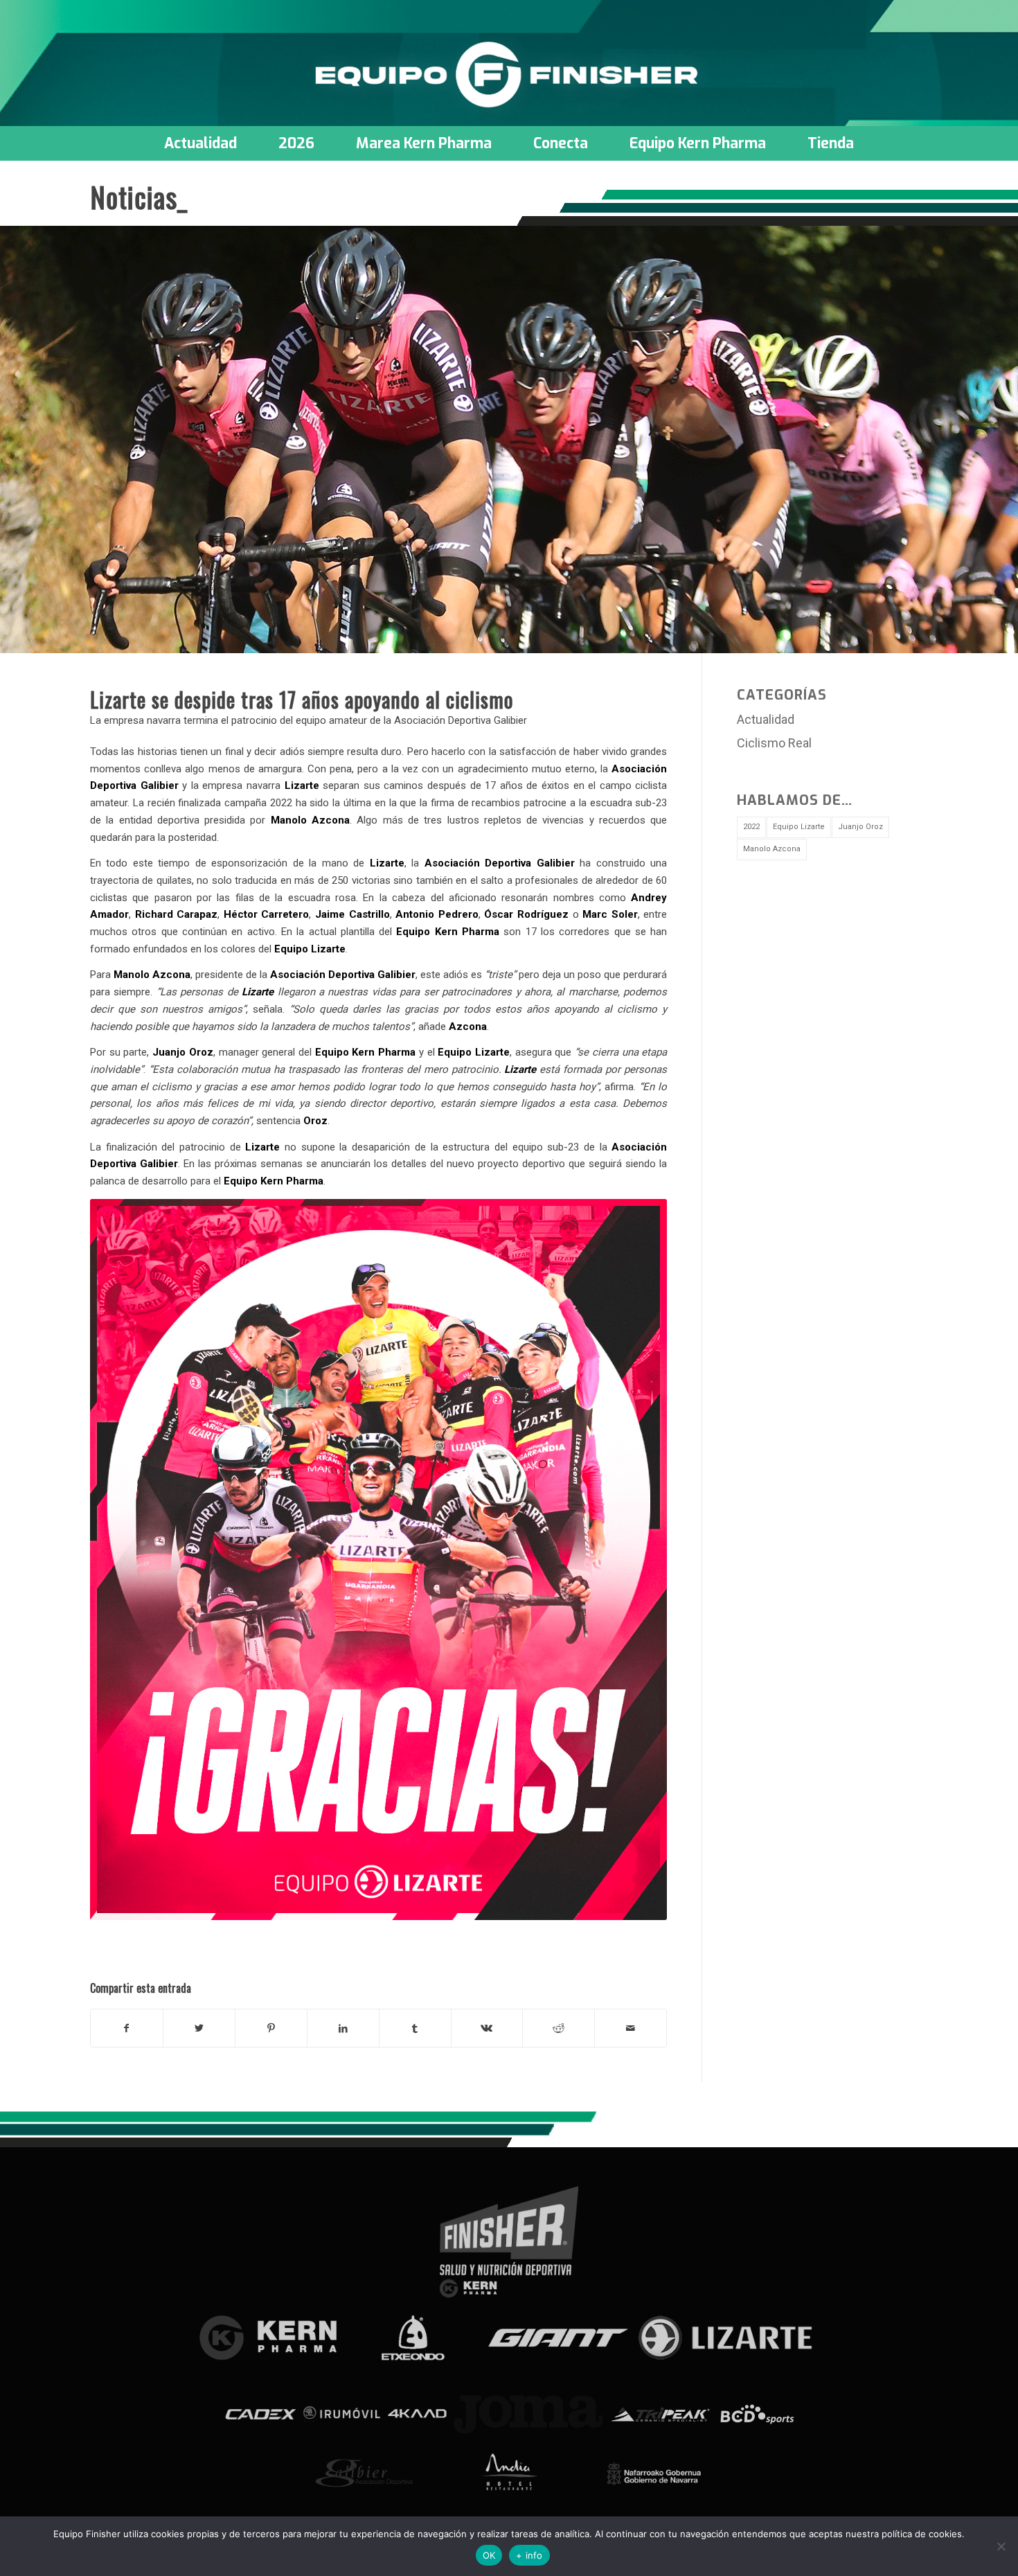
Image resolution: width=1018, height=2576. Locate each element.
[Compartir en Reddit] (559, 2028)
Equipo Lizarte (799, 827)
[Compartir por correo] (631, 2028)
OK (489, 2555)
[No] (1001, 2546)
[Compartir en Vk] (487, 2028)
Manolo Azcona (772, 849)
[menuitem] (200, 143)
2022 (751, 827)
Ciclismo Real (774, 743)
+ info (529, 2555)
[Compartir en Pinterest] (271, 2028)
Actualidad (766, 719)
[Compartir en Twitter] (199, 2028)
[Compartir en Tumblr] (415, 2028)
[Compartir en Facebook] (127, 2028)
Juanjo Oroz (860, 827)
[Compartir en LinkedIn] (343, 2028)
